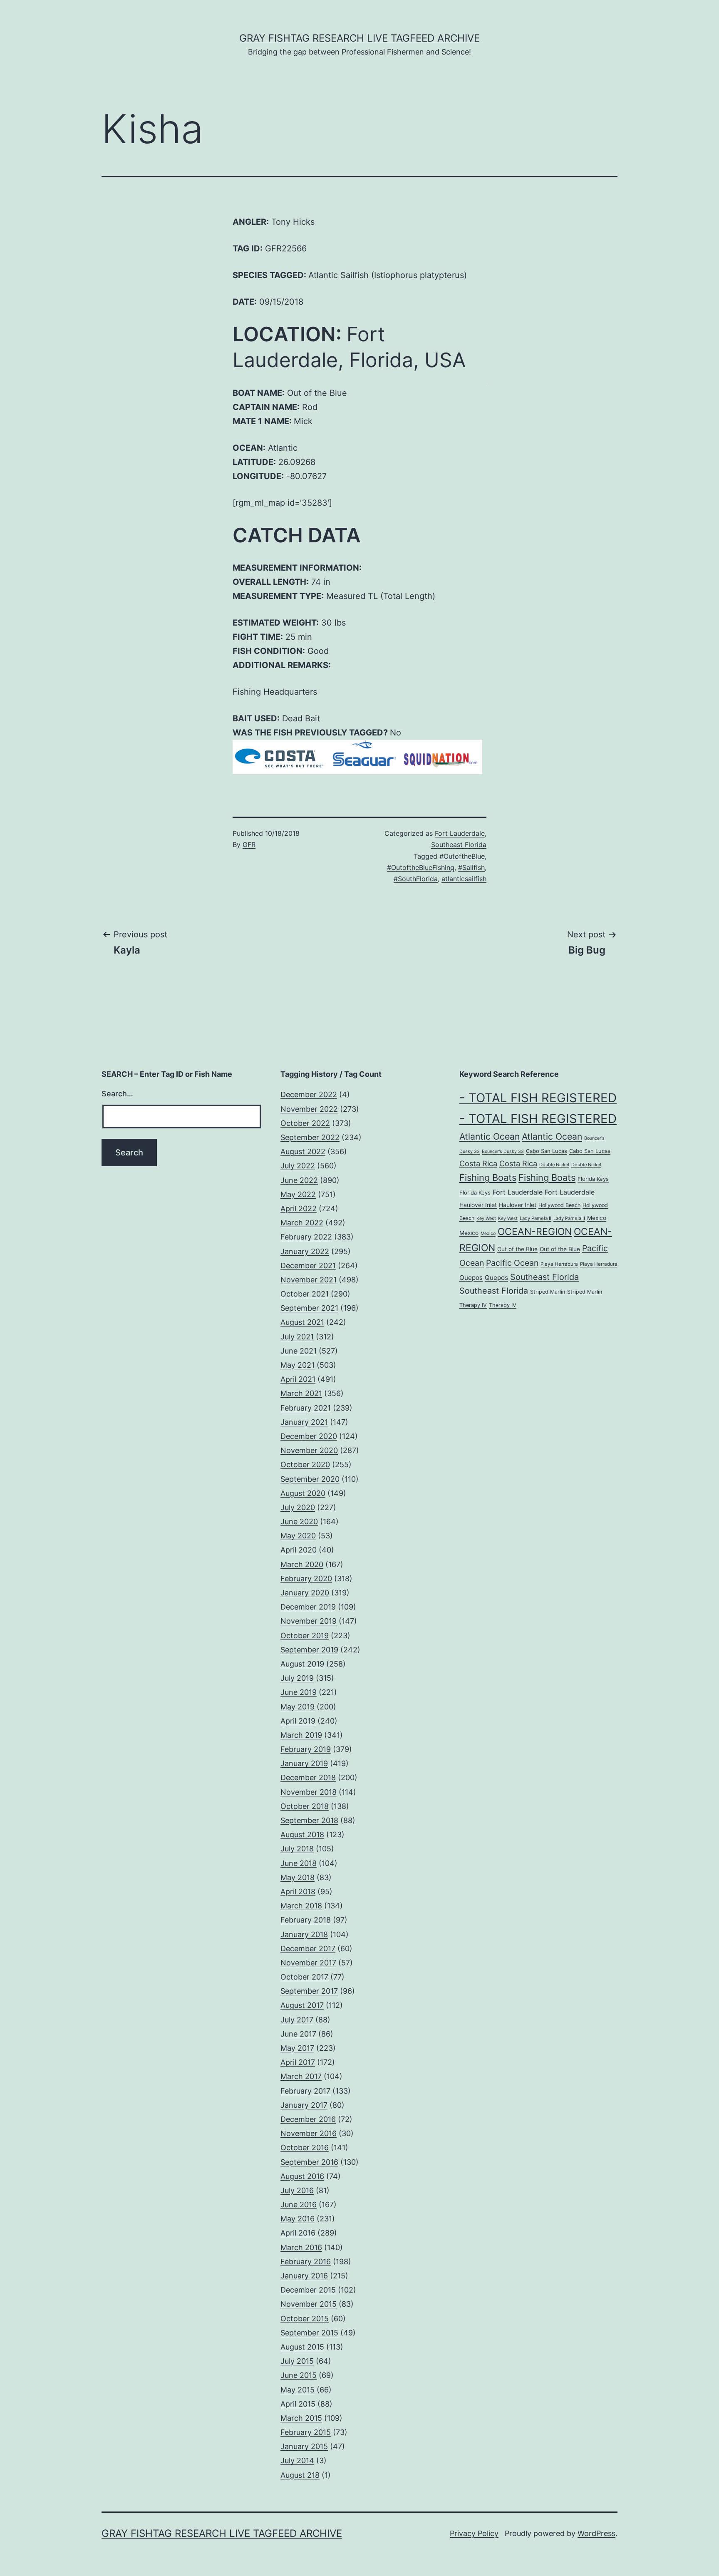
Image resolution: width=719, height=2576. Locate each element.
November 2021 (309, 1280)
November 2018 (309, 1792)
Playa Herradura (559, 1264)
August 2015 (302, 2347)
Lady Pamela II (536, 1218)
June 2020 (299, 1522)
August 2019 (302, 1664)
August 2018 (302, 1834)
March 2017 (301, 2076)
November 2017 (308, 1963)
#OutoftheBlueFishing (421, 867)
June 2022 (299, 1180)
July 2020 (298, 1507)
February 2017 (305, 2091)
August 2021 (302, 1322)
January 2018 (304, 1934)
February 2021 (306, 1408)
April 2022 (299, 1209)
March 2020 (302, 1564)
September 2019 (309, 1650)
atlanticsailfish (464, 879)
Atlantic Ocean (490, 1136)
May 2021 (298, 1365)
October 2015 (305, 2319)
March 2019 (301, 1735)
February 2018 (306, 1920)
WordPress (596, 2533)
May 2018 (298, 1877)
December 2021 (308, 1266)
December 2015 (308, 2290)
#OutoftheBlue (462, 856)
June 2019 (299, 1692)
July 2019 (297, 1678)
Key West (486, 1218)
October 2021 (305, 1294)
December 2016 (308, 2119)
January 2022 (305, 1251)
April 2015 (298, 2404)
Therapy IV (473, 1305)
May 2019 (298, 1707)
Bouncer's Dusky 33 (503, 1151)
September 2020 (310, 1479)
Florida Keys (593, 1179)
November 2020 (309, 1450)
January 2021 (304, 1422)
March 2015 (301, 2418)
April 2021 (298, 1379)
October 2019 (305, 1636)
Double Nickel (554, 1165)
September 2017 (309, 1991)
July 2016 (297, 2190)
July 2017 (297, 2020)
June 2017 (298, 2034)
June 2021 (299, 1351)
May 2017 (297, 2048)
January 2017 (304, 2105)
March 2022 (302, 1223)
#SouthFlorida (416, 879)
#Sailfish (471, 867)
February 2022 (306, 1237)
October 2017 (304, 1977)
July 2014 (297, 2460)
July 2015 (297, 2361)
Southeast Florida (459, 845)
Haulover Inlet (478, 1205)
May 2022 (298, 1194)
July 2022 (298, 1166)
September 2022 (310, 1137)
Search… (117, 1094)
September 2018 (309, 1820)
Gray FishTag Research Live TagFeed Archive (359, 38)
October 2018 (305, 1806)
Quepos (471, 1278)
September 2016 (309, 2162)
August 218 (300, 2475)
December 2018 (308, 1777)
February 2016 (306, 2262)
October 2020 (305, 1464)
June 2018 (299, 1863)
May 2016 (298, 2219)
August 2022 (303, 1151)
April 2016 (298, 2233)
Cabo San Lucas (547, 1151)
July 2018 (297, 1849)
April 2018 (298, 1892)
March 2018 (301, 1906)
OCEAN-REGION (535, 1232)
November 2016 (309, 2133)
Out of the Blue (517, 1249)
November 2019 (309, 1621)
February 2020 (306, 1579)
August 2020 (303, 1493)
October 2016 (305, 2147)
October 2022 (305, 1123)
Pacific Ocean (512, 1263)
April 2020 (299, 1550)
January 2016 (304, 2276)
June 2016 (299, 2205)
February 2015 (306, 2432)
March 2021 (301, 1393)
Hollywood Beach (559, 1205)
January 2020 (305, 1593)
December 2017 (308, 1949)
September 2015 (309, 2333)
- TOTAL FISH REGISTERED (538, 1098)
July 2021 (297, 1337)
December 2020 (309, 1436)
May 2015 (298, 2390)
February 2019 (306, 1749)
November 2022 (309, 1109)
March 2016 (301, 2247)
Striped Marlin (548, 1292)
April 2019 (298, 1721)
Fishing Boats (488, 1177)
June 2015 (299, 2375)
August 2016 (302, 2176)
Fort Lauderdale (460, 833)
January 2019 (304, 1763)
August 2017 (302, 2005)
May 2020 (298, 1536)
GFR (249, 845)
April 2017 (298, 2062)
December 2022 (309, 1094)
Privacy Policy (474, 2533)
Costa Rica (478, 1163)
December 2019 (308, 1607)
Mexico (597, 1218)
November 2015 (309, 2304)
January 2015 (304, 2446)
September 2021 (309, 1308)
